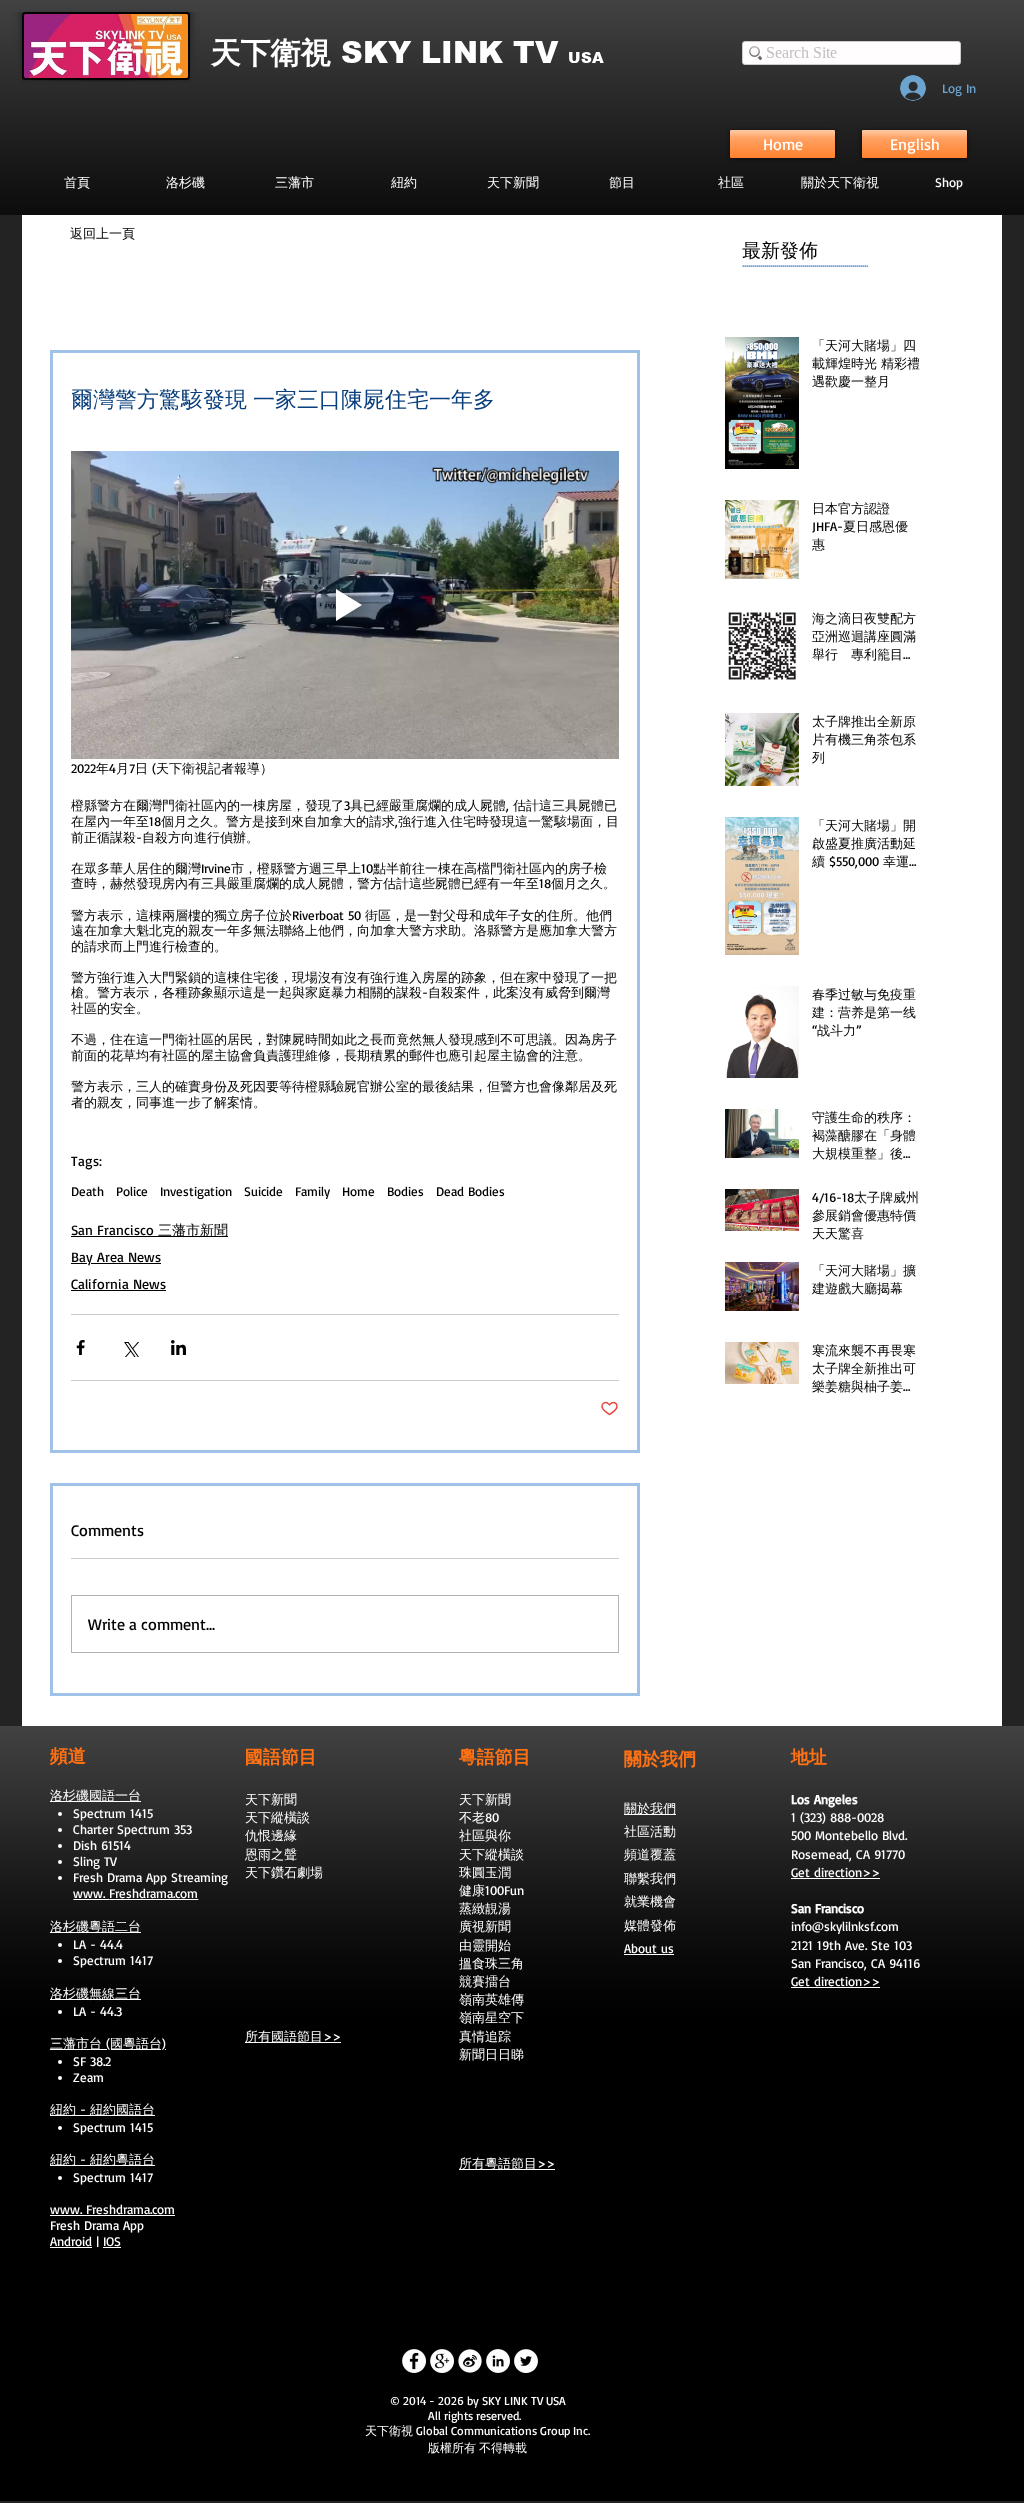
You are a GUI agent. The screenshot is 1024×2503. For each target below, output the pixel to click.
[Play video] (345, 605)
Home (358, 1191)
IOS (112, 2241)
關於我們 (650, 1808)
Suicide (263, 1191)
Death (87, 1191)
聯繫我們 (650, 1878)
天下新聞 (271, 1799)
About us (649, 1948)
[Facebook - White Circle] (414, 2361)
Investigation (196, 1191)
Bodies (405, 1191)
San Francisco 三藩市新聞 (149, 1229)
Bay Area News (116, 1256)
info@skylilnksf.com (845, 1926)
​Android (71, 2241)
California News (118, 1283)
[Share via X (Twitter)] (129, 1347)
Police (132, 1191)
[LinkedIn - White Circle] (498, 2361)
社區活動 (650, 1831)
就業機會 (650, 1901)
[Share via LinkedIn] (178, 1347)
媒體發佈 (650, 1925)
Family (312, 1191)
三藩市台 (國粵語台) (108, 2043)
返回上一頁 (102, 233)
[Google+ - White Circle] (442, 2361)
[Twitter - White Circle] (526, 2361)
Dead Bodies (470, 1191)
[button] (621, 182)
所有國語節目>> (293, 2036)
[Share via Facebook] (80, 1347)
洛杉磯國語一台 (95, 1795)
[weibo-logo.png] (470, 2361)
